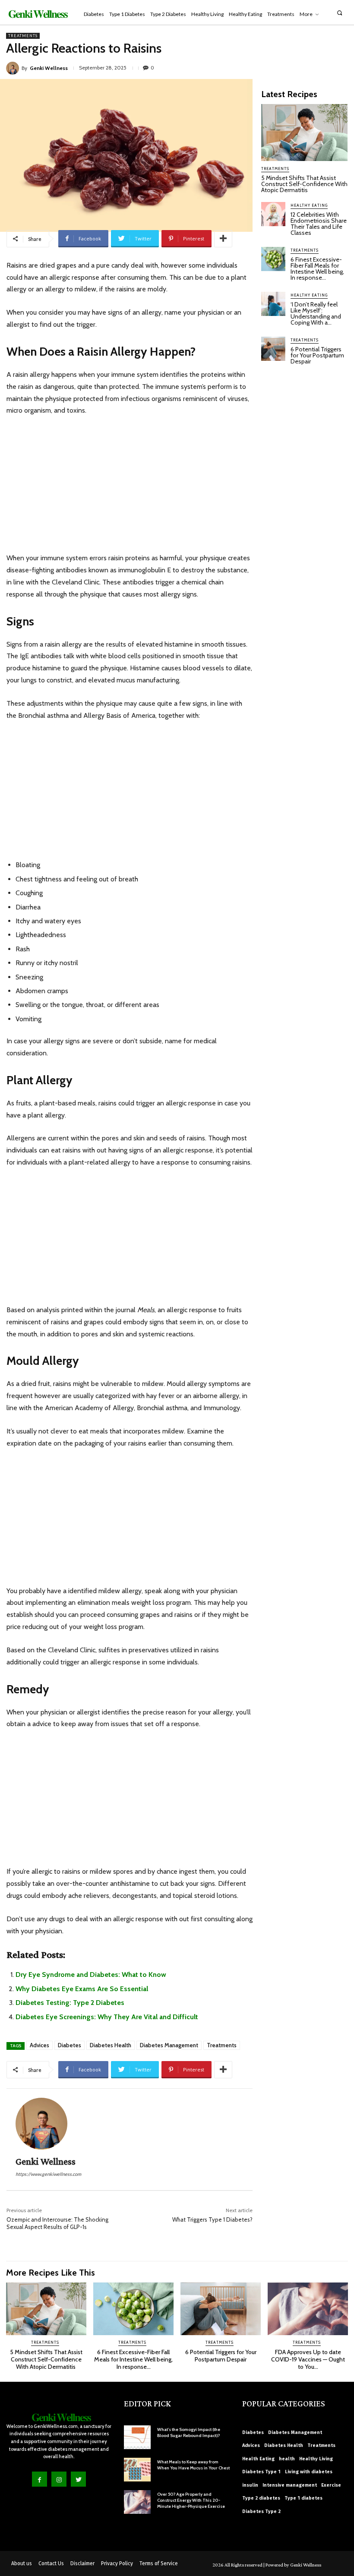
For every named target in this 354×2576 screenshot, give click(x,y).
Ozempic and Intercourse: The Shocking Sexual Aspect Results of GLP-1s (57, 2223)
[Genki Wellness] (14, 68)
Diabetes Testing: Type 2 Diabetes (70, 2003)
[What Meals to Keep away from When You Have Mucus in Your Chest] (137, 2470)
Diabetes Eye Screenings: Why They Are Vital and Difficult (107, 2017)
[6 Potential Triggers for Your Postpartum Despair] (273, 349)
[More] (223, 239)
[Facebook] (40, 2479)
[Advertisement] (130, 488)
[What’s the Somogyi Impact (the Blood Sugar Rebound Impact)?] (137, 2437)
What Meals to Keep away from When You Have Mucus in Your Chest (193, 2465)
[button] (340, 13)
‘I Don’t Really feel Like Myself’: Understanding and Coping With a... (316, 313)
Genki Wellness (49, 68)
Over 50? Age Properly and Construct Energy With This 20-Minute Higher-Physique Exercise (191, 2500)
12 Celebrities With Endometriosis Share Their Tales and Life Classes (319, 224)
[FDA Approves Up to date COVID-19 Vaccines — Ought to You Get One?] (308, 2309)
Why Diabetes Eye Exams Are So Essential (82, 1989)
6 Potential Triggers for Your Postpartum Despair (317, 355)
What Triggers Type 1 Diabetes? (212, 2219)
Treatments (23, 36)
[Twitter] (78, 2479)
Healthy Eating (309, 205)
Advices (40, 2045)
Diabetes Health (111, 2045)
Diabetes (70, 2045)
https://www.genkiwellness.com (48, 2174)
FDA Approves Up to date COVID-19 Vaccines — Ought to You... (308, 2359)
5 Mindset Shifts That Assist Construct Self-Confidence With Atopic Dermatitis (304, 184)
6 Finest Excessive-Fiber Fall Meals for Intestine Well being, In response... (317, 268)
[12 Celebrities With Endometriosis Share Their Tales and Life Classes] (273, 214)
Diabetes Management (169, 2045)
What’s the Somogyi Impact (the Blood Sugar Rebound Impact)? (189, 2432)
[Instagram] (59, 2479)
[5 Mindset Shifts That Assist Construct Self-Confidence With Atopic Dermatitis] (304, 133)
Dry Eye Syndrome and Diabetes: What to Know (91, 1975)
